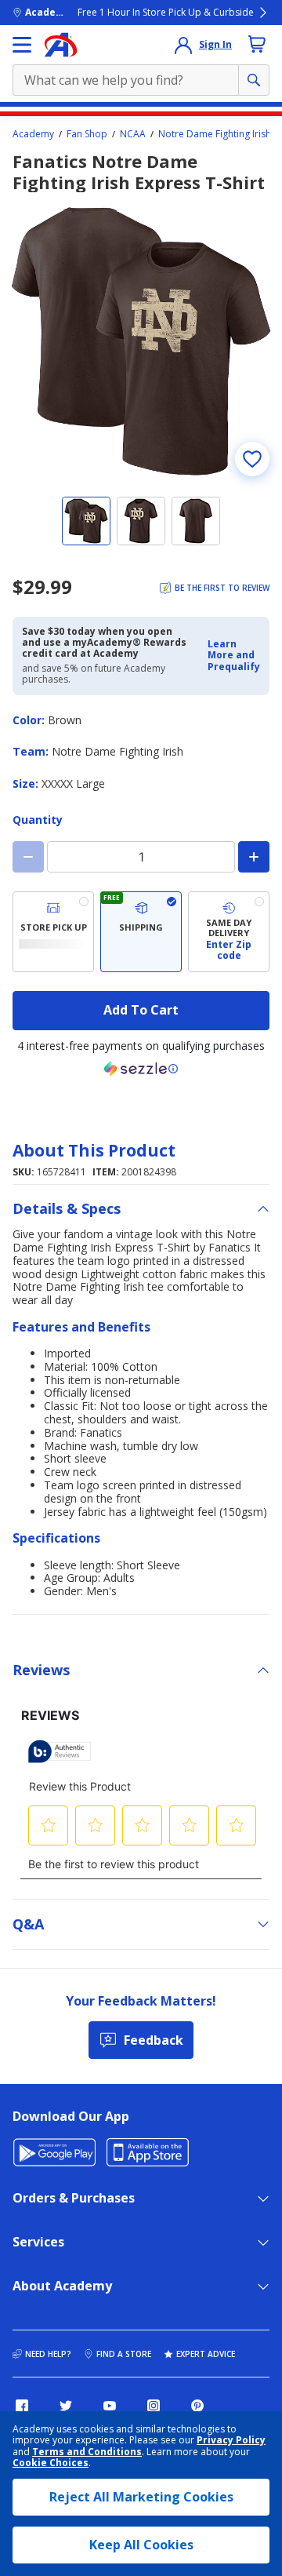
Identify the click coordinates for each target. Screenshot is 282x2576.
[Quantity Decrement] (28, 857)
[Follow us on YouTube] (110, 2406)
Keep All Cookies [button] (141, 2545)
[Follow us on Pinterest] (197, 2406)
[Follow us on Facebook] (22, 2406)
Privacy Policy (231, 2440)
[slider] (141, 341)
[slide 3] (196, 521)
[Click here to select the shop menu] (22, 45)
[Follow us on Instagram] (154, 2406)
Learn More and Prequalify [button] (234, 655)
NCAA (133, 134)
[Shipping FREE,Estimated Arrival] (141, 932)
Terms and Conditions (87, 2452)
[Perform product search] (254, 80)
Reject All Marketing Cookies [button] (141, 2497)
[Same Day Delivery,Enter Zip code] (229, 932)
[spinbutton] (141, 857)
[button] (234, 656)
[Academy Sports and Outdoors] (61, 45)
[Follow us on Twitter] (66, 2406)
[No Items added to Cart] (257, 44)
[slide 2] (141, 521)
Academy (33, 134)
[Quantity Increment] (254, 857)
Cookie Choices (51, 2463)
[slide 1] (86, 521)
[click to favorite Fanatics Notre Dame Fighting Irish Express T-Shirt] (252, 459)
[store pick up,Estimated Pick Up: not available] (53, 932)
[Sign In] (183, 45)
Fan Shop (87, 134)
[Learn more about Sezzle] (141, 1069)
